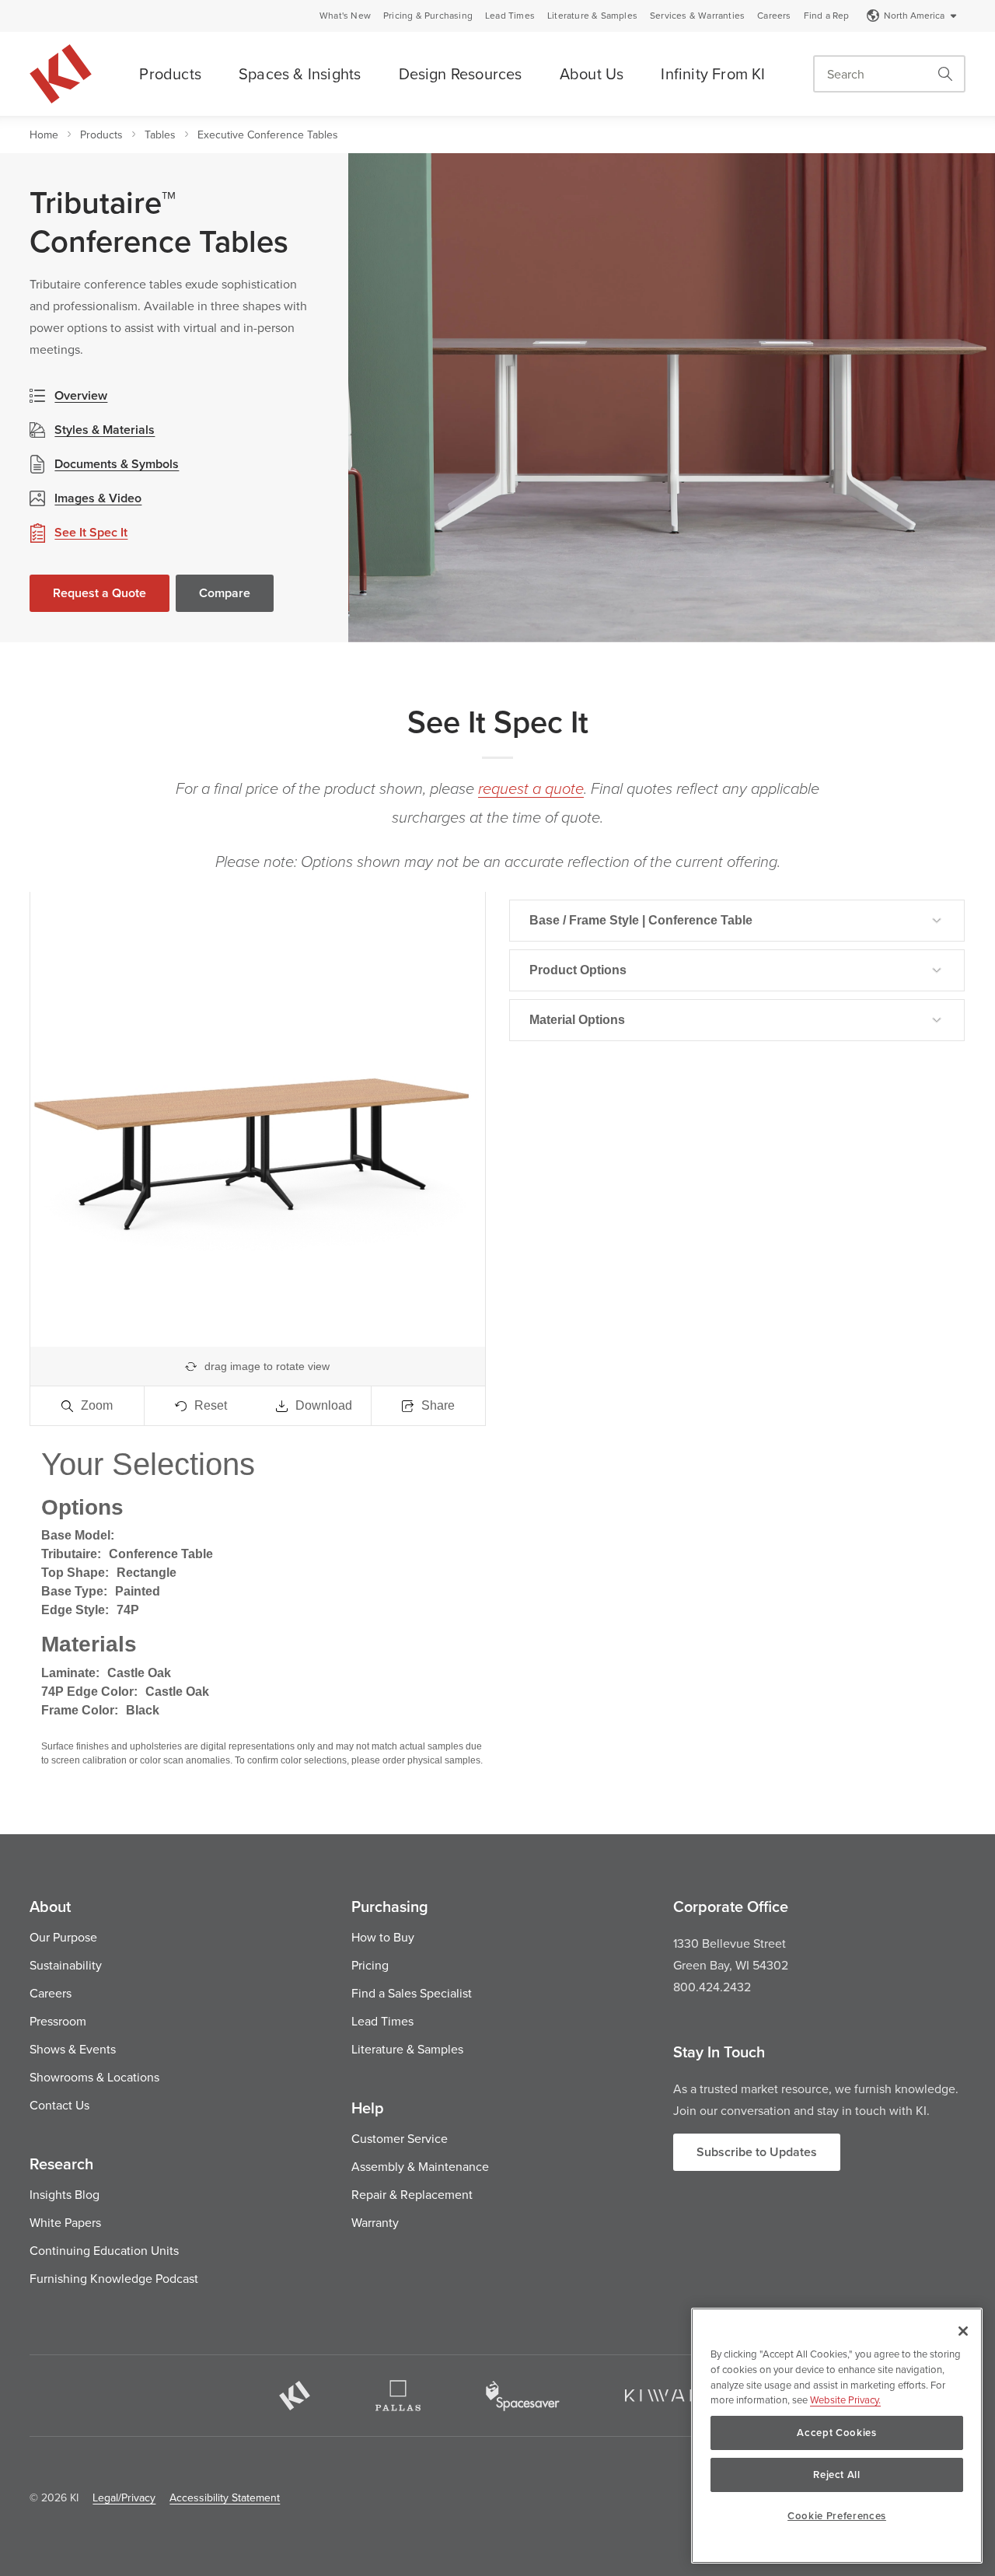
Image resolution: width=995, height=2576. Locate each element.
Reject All (837, 2475)
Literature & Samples (592, 16)
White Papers (65, 2222)
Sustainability (66, 1965)
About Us (592, 73)
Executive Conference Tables (268, 135)
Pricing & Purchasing (428, 16)
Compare (225, 593)
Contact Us (59, 2105)
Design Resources (461, 73)
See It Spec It (91, 532)
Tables (160, 135)
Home (44, 135)
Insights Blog (65, 2194)
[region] (837, 2436)
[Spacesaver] (523, 2396)
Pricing (370, 1965)
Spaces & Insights (300, 73)
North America (914, 15)
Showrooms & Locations (94, 2077)
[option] (672, 398)
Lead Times (510, 16)
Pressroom (58, 2021)
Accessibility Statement (225, 2497)
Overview (81, 395)
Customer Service (400, 2138)
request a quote (531, 789)
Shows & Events (73, 2049)
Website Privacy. (845, 2399)
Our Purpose (63, 1937)
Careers (774, 16)
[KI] (295, 2396)
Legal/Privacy (124, 2497)
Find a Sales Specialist (412, 1993)
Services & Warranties (697, 16)
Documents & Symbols (117, 464)
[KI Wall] (671, 2396)
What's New (345, 16)
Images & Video (98, 498)
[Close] (963, 2331)
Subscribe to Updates (757, 2152)
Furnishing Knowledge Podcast (114, 2278)
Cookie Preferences (837, 2516)
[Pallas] (398, 2396)
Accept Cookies (836, 2433)
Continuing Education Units (104, 2250)
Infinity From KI (713, 73)
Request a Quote (99, 593)
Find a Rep (827, 16)
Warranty (375, 2222)
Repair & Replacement (412, 2194)
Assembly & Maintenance (420, 2166)
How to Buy (383, 1937)
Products (170, 73)
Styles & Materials (105, 430)
